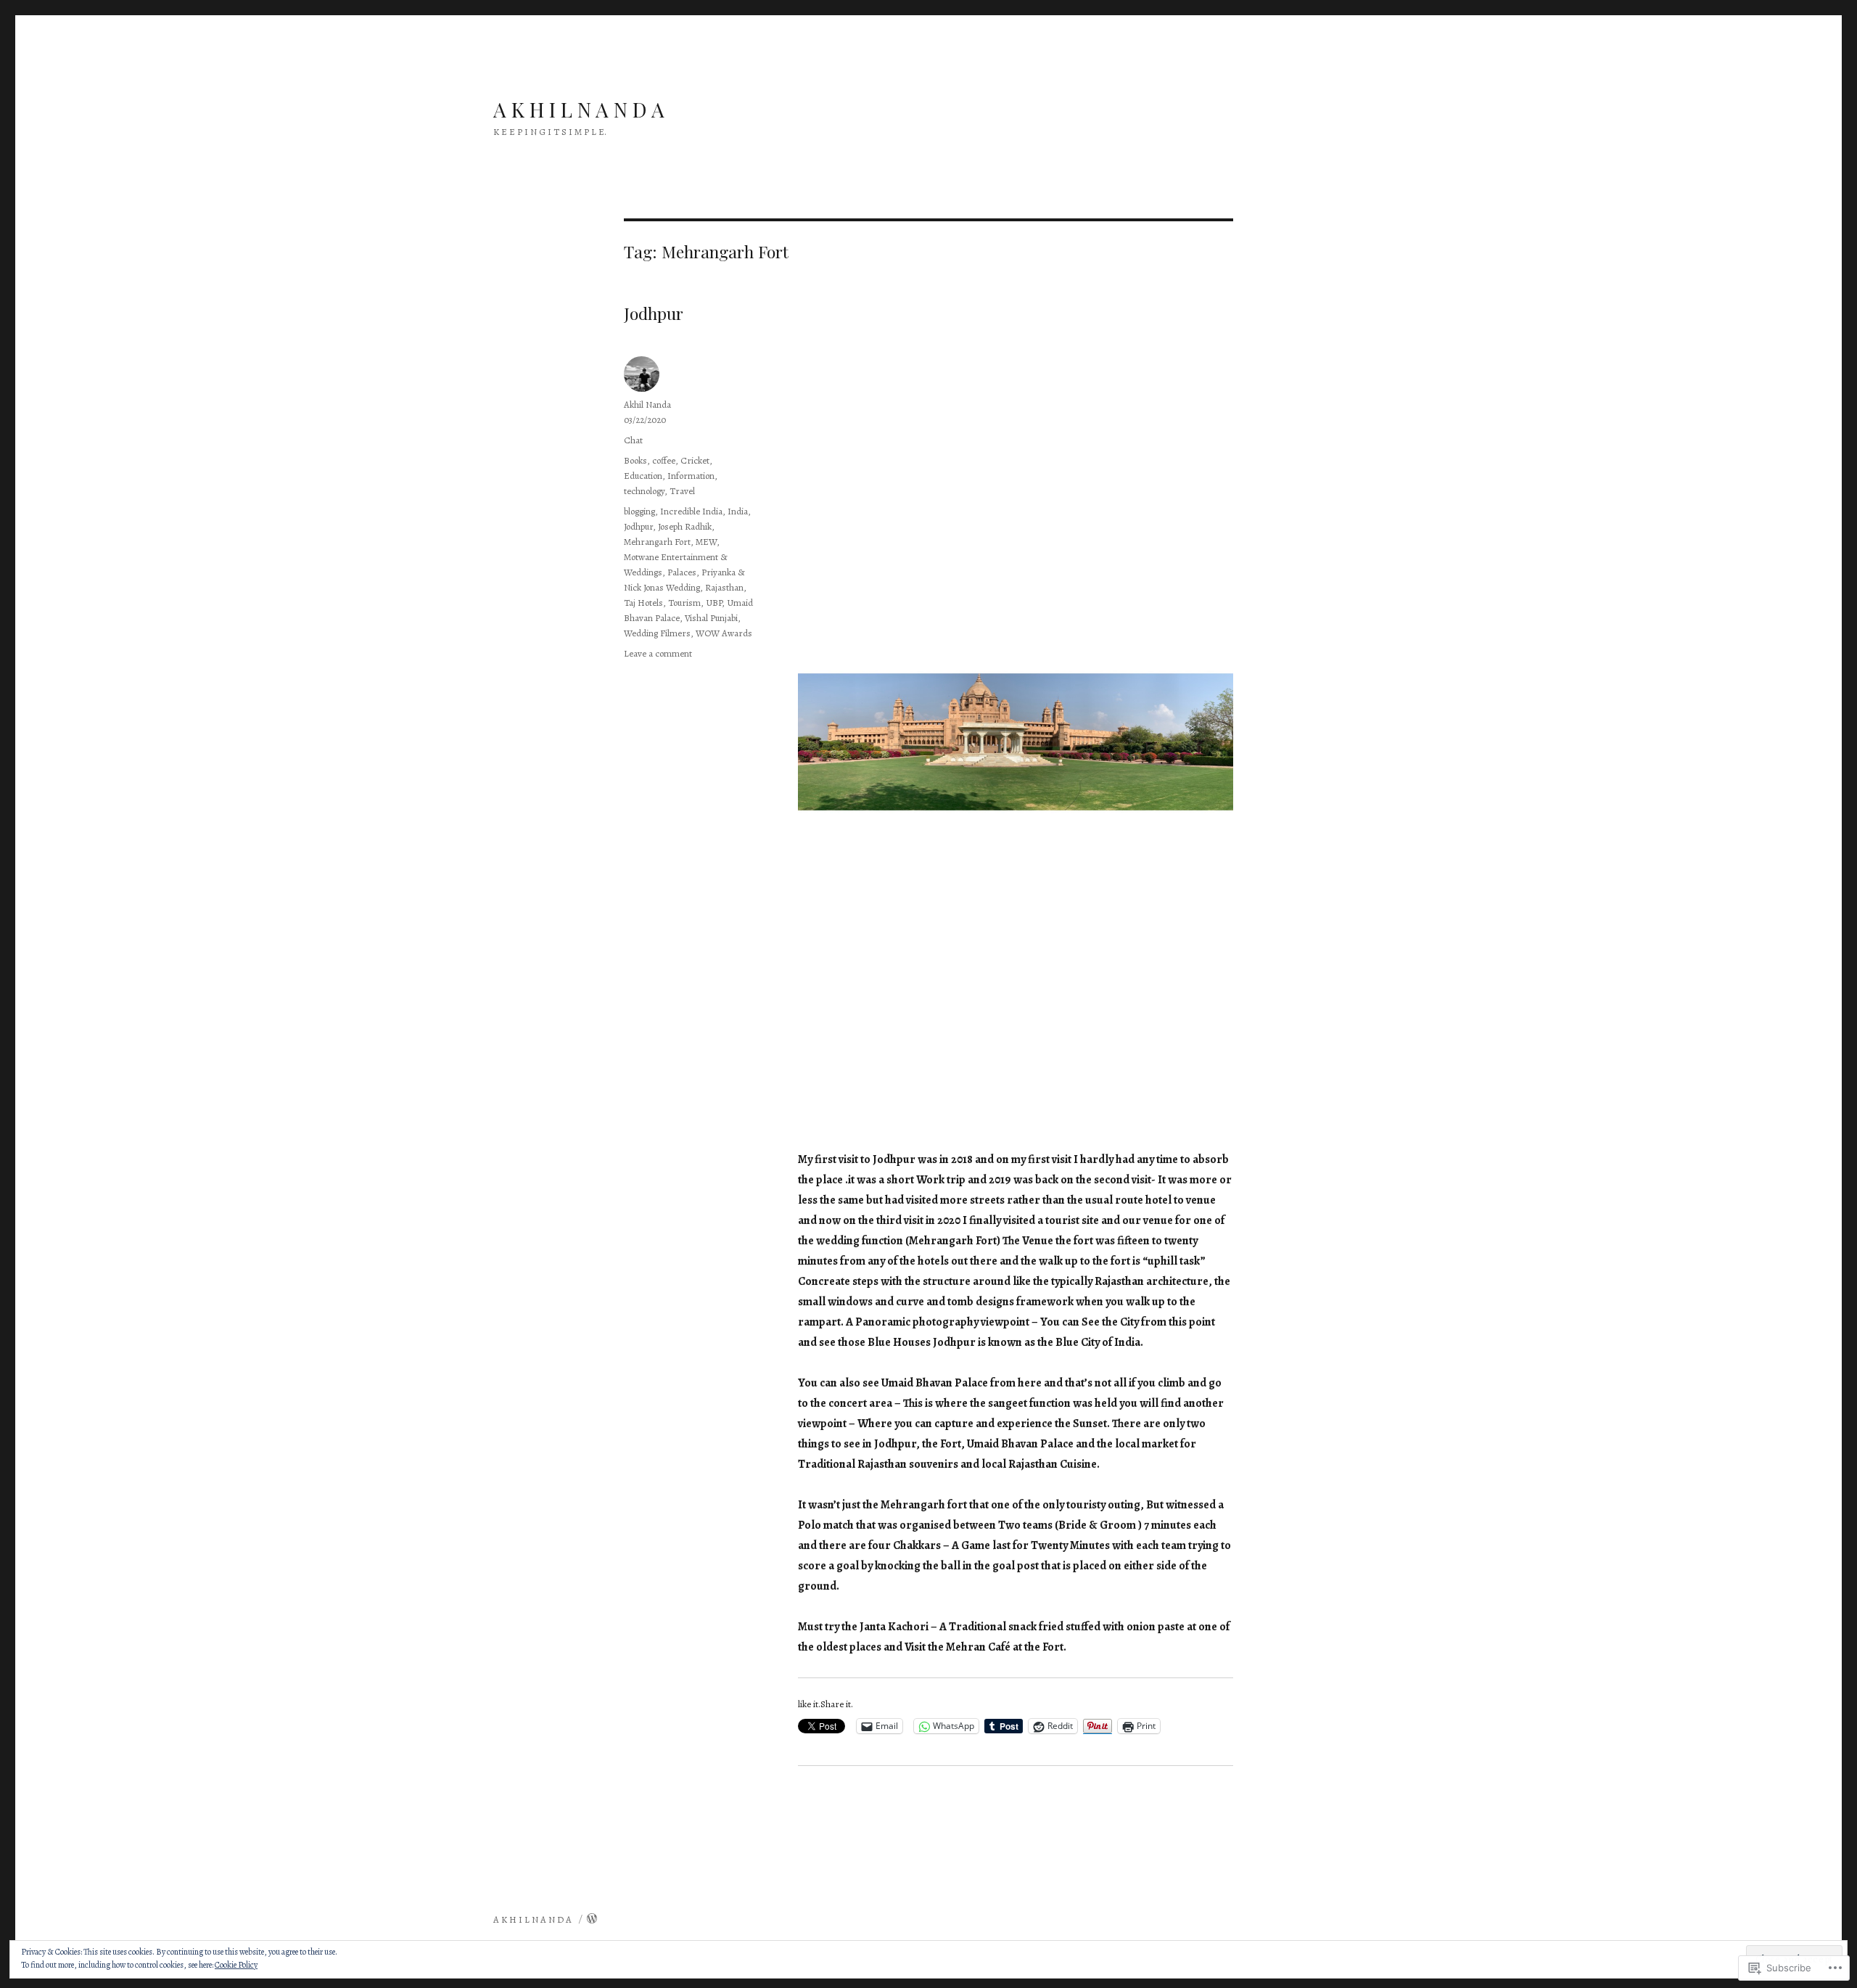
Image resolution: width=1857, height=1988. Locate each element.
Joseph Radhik (685, 526)
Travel (682, 491)
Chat (633, 440)
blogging (639, 511)
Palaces (682, 572)
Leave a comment (658, 653)
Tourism (684, 603)
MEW (706, 542)
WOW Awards (724, 633)
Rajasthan (724, 587)
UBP (714, 603)
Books (635, 460)
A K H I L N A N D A (579, 109)
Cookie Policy (236, 1965)
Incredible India (691, 511)
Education (643, 476)
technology (644, 491)
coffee (664, 460)
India (738, 511)
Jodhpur (654, 313)
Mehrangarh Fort (657, 542)
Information (691, 476)
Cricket (695, 460)
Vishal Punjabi (711, 618)
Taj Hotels (643, 603)
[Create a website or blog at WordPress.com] (592, 1919)
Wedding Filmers (657, 633)
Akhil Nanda (647, 404)
